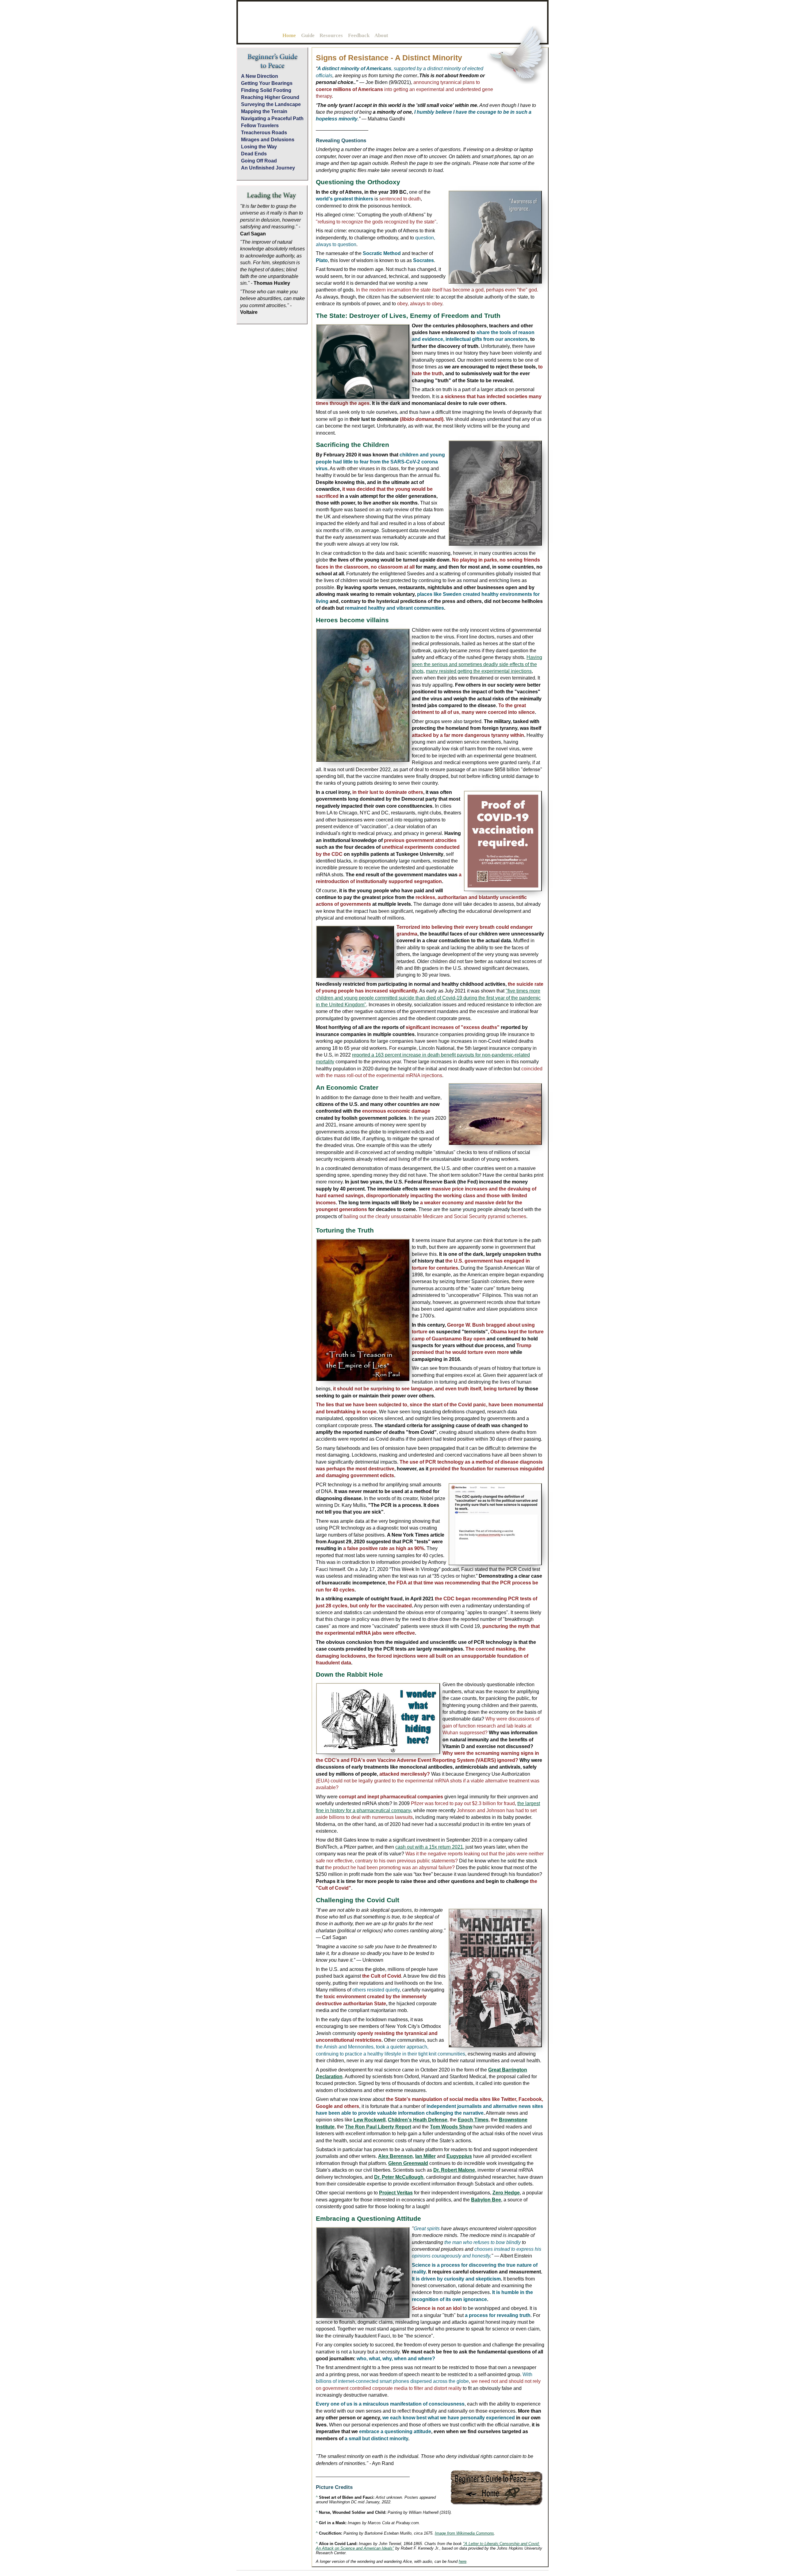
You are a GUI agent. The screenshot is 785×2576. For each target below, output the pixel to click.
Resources (331, 35)
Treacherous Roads (264, 133)
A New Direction (260, 76)
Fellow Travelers (260, 126)
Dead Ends (254, 154)
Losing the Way (259, 147)
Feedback (359, 35)
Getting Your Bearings (267, 83)
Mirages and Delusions (268, 140)
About (381, 35)
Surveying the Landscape (271, 104)
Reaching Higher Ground (270, 97)
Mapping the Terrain (264, 111)
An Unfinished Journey (268, 168)
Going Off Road (259, 161)
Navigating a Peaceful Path (272, 118)
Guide (308, 35)
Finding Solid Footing (266, 90)
